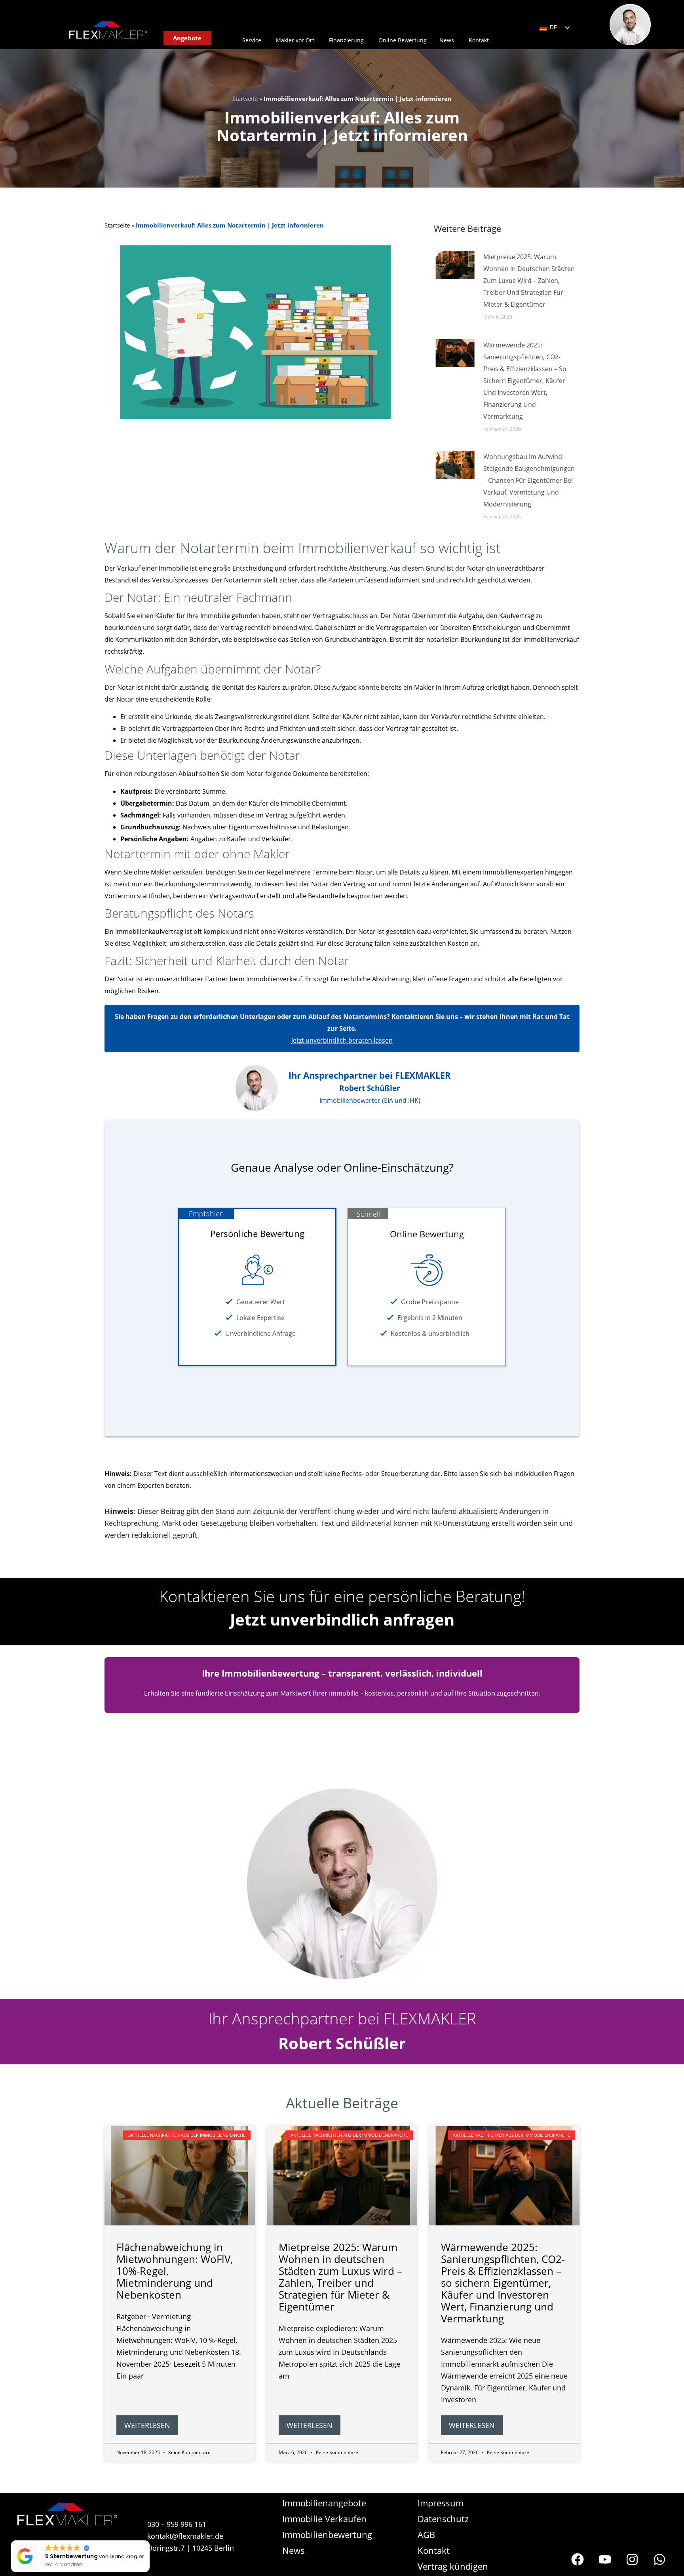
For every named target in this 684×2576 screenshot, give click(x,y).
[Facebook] (578, 2559)
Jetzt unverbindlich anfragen (342, 1619)
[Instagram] (632, 2559)
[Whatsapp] (659, 2559)
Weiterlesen (147, 2425)
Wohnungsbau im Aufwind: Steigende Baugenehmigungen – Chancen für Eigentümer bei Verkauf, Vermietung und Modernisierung (529, 480)
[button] (148, 2541)
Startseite (245, 99)
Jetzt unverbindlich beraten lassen (342, 1040)
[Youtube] (605, 2559)
